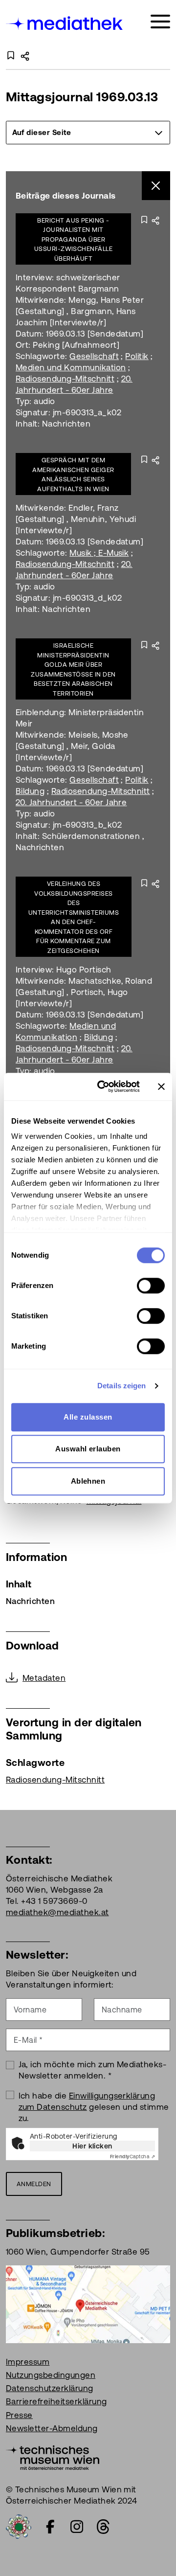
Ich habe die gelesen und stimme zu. (94, 2107)
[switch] (151, 1286)
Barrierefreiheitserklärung (56, 2401)
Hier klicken (92, 2146)
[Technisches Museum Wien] (53, 2457)
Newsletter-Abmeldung (52, 2428)
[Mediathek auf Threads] (103, 2527)
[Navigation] (160, 22)
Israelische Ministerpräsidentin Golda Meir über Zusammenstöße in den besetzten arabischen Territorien (73, 669)
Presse (19, 2415)
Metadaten (44, 1678)
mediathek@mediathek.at (57, 1912)
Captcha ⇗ (132, 2157)
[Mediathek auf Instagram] (77, 2527)
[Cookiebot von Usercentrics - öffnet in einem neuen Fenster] (103, 1086)
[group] (88, 133)
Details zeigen (121, 1386)
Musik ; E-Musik (99, 553)
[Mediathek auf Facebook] (50, 2527)
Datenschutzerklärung (50, 2388)
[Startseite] (65, 23)
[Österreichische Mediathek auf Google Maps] (88, 2304)
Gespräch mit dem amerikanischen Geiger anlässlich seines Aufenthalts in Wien (73, 475)
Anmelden (34, 2184)
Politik (137, 356)
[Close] (156, 186)
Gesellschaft (94, 356)
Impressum (28, 2362)
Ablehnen (88, 1481)
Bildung (30, 791)
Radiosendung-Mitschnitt (65, 379)
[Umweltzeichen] (19, 2526)
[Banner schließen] (161, 1086)
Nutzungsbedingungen (51, 2375)
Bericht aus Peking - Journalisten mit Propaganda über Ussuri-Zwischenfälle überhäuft (74, 239)
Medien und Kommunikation (71, 367)
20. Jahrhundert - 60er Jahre (71, 802)
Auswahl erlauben (88, 1449)
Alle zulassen (88, 1417)
